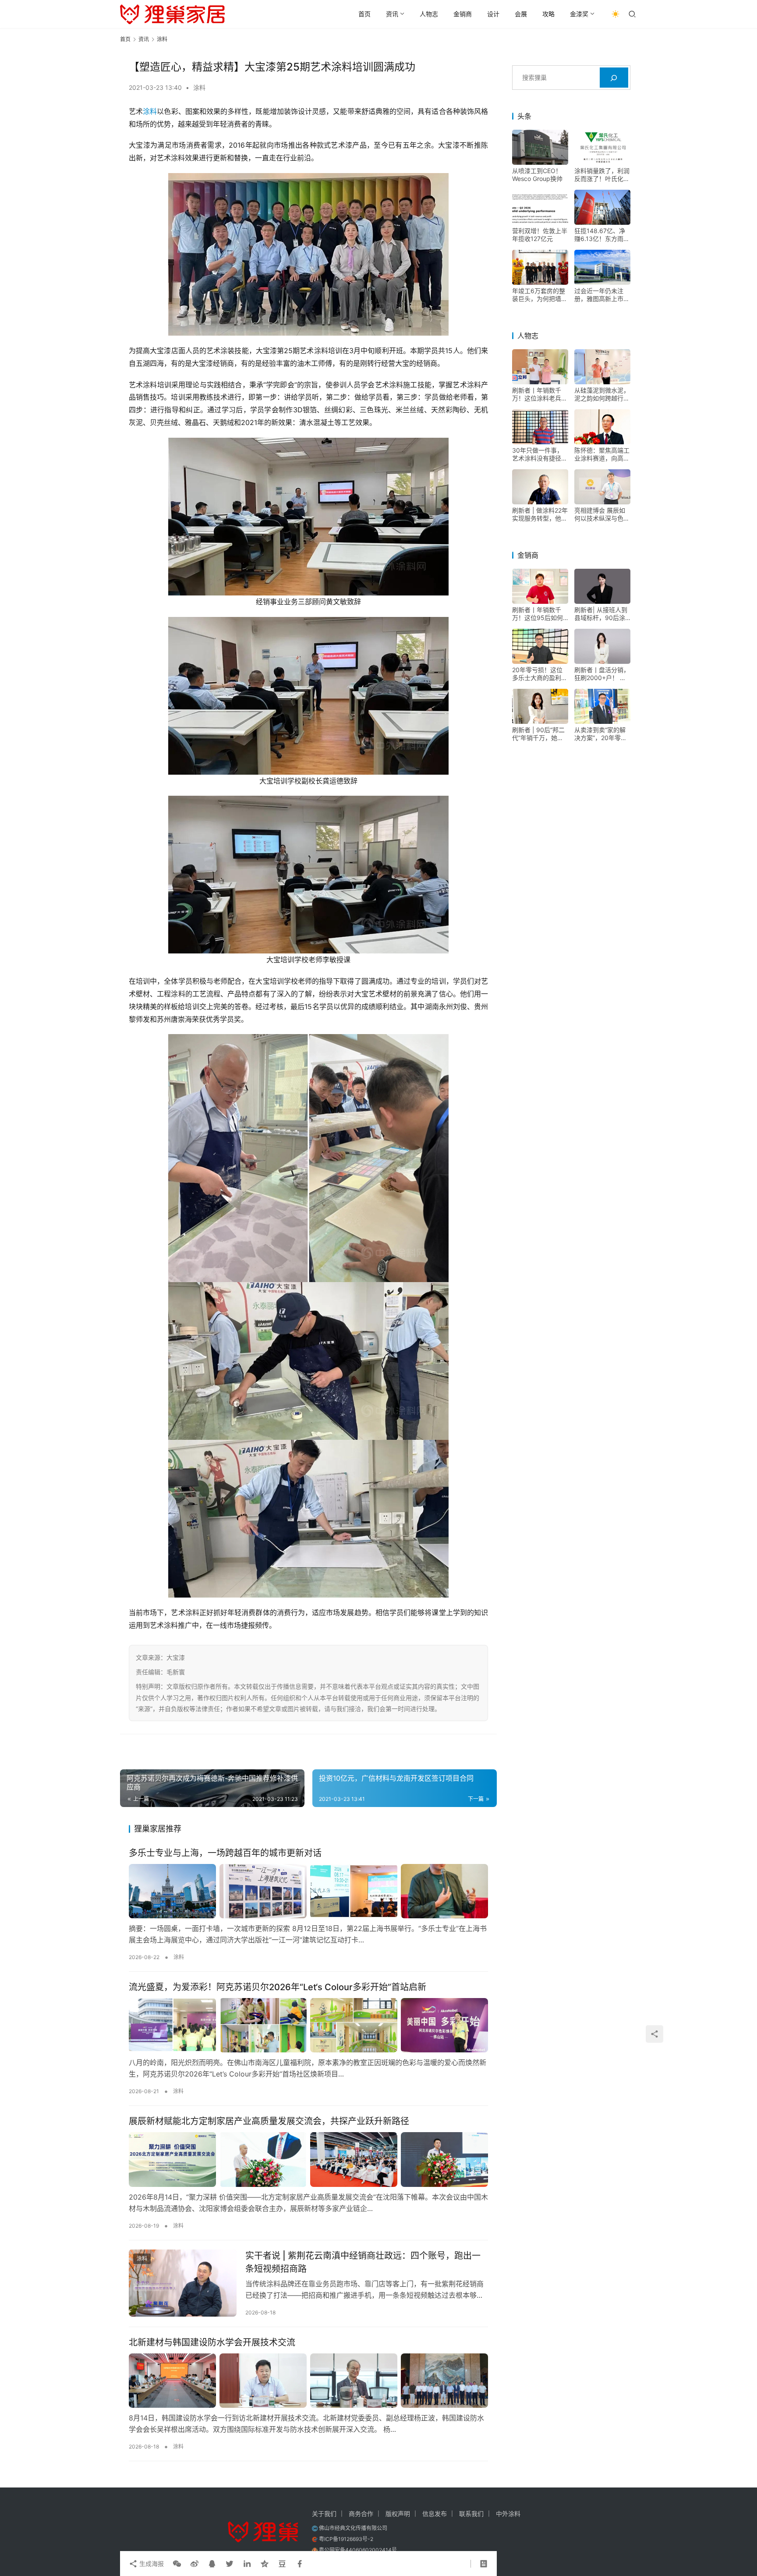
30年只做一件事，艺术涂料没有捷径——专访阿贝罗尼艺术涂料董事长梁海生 (540, 455)
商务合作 (361, 2514)
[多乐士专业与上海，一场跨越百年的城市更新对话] (308, 1891)
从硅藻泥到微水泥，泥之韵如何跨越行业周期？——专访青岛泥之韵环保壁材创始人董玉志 (602, 395)
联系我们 (471, 2514)
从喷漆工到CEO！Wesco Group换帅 (537, 175)
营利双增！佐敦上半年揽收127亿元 (540, 235)
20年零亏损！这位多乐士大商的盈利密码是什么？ (540, 674)
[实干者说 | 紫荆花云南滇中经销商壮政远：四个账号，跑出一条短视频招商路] (183, 2283)
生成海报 (151, 2564)
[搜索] (614, 78)
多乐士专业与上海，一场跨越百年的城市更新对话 (225, 1853)
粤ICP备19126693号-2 (346, 2539)
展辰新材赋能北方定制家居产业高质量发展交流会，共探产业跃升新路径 (269, 2121)
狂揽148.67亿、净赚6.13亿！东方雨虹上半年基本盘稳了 (602, 235)
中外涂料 (508, 2514)
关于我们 (324, 2514)
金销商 (463, 14)
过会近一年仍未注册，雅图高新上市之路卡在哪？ (602, 295)
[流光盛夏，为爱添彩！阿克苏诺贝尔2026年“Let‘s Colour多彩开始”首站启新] (308, 2025)
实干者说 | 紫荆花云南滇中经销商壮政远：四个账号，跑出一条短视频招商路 (363, 2262)
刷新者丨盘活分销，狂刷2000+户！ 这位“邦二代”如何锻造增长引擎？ (602, 674)
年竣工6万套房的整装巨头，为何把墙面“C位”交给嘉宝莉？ (540, 295)
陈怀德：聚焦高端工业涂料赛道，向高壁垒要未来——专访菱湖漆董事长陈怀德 (602, 455)
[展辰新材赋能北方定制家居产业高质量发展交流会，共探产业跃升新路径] (308, 2159)
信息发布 (435, 2514)
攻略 (548, 14)
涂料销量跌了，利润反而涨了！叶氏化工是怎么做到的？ (602, 175)
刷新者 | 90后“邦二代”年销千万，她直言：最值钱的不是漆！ (538, 734)
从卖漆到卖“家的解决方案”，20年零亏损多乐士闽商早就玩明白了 (602, 734)
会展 (521, 14)
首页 (364, 14)
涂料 (199, 87)
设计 (493, 14)
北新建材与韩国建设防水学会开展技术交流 (212, 2342)
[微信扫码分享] (177, 2564)
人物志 (429, 14)
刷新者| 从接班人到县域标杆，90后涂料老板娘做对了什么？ (601, 614)
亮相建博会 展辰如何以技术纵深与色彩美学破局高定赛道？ (602, 515)
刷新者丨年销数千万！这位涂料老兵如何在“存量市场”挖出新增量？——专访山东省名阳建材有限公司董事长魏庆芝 (540, 395)
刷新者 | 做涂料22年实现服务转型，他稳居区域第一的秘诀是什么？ (540, 515)
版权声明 (398, 2514)
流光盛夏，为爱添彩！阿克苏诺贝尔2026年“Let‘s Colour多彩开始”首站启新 (278, 1987)
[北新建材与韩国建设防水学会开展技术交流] (308, 2381)
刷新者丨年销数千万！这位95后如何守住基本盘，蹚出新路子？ (540, 614)
